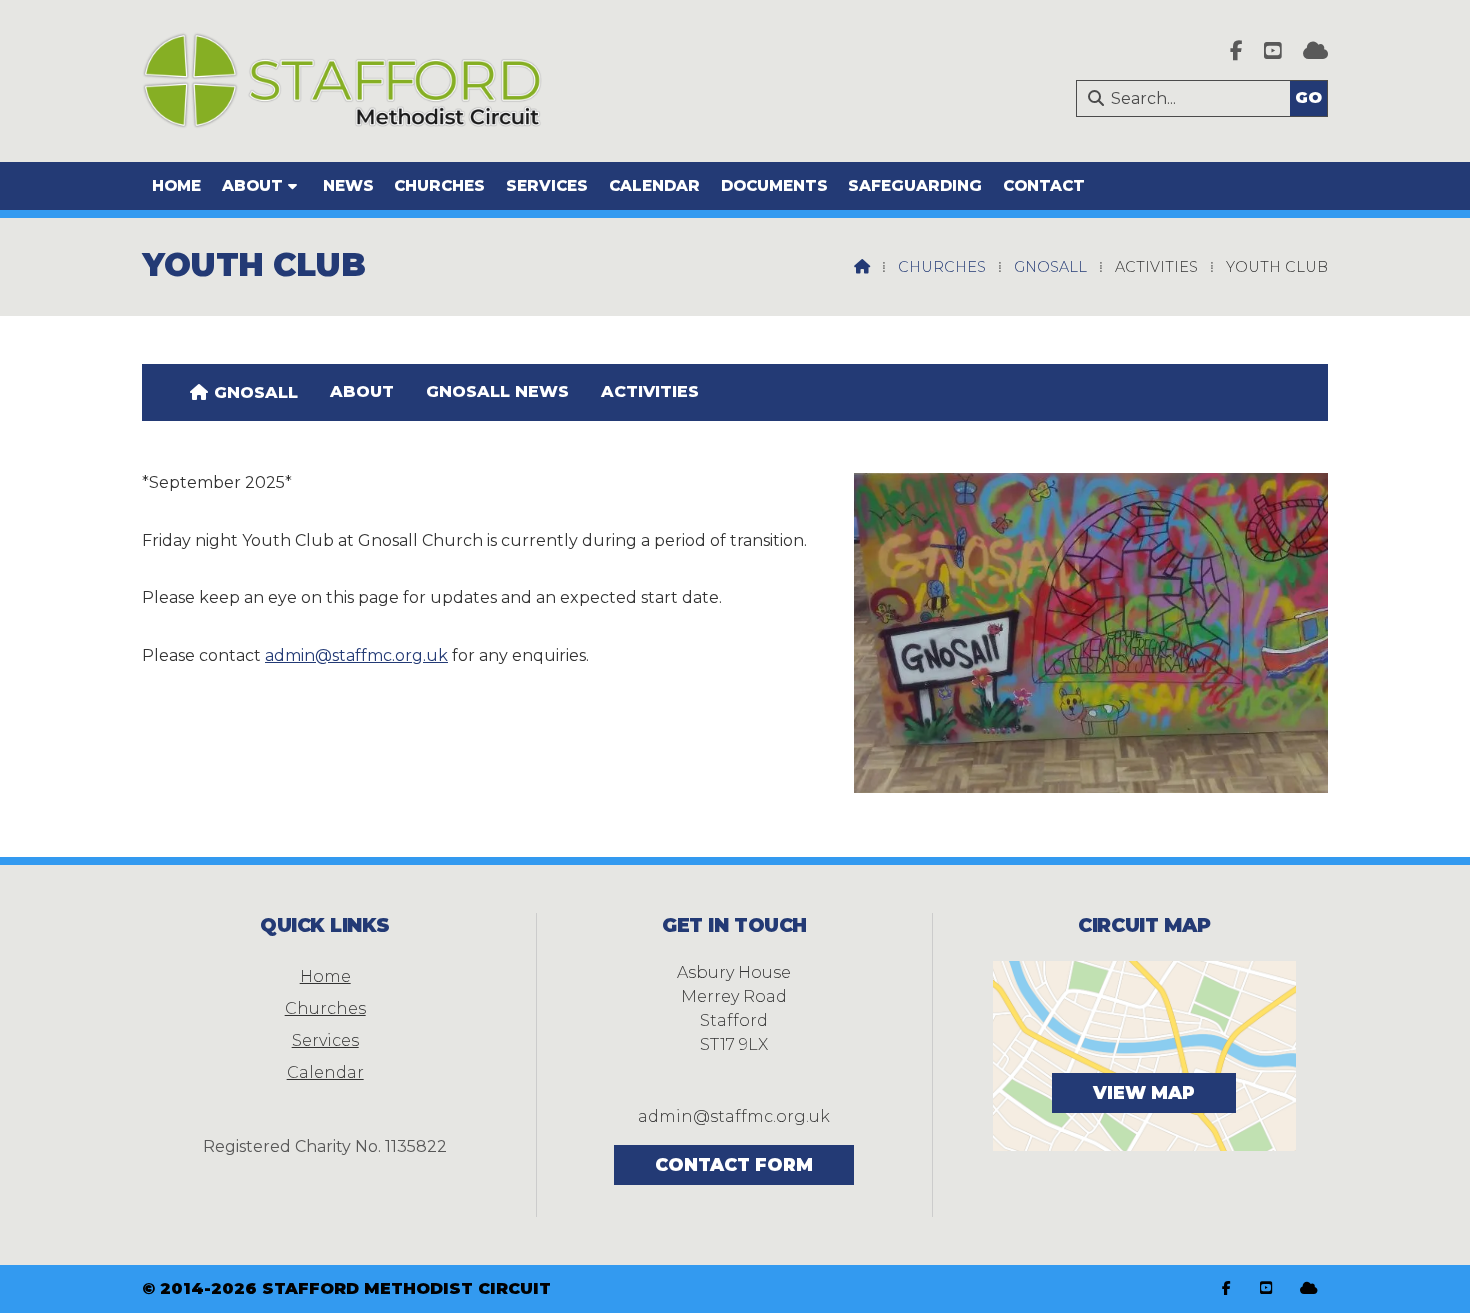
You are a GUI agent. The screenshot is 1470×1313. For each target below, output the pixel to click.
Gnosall (1050, 267)
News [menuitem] (348, 185)
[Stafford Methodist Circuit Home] (342, 81)
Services (325, 1040)
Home (325, 976)
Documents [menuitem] (774, 185)
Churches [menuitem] (439, 185)
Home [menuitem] (176, 185)
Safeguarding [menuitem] (915, 185)
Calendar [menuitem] (654, 185)
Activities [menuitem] (650, 391)
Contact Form (734, 1164)
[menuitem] (244, 392)
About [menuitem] (252, 185)
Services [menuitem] (547, 185)
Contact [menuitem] (1044, 185)
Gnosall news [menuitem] (497, 391)
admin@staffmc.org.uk (356, 655)
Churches (942, 267)
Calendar (325, 1072)
